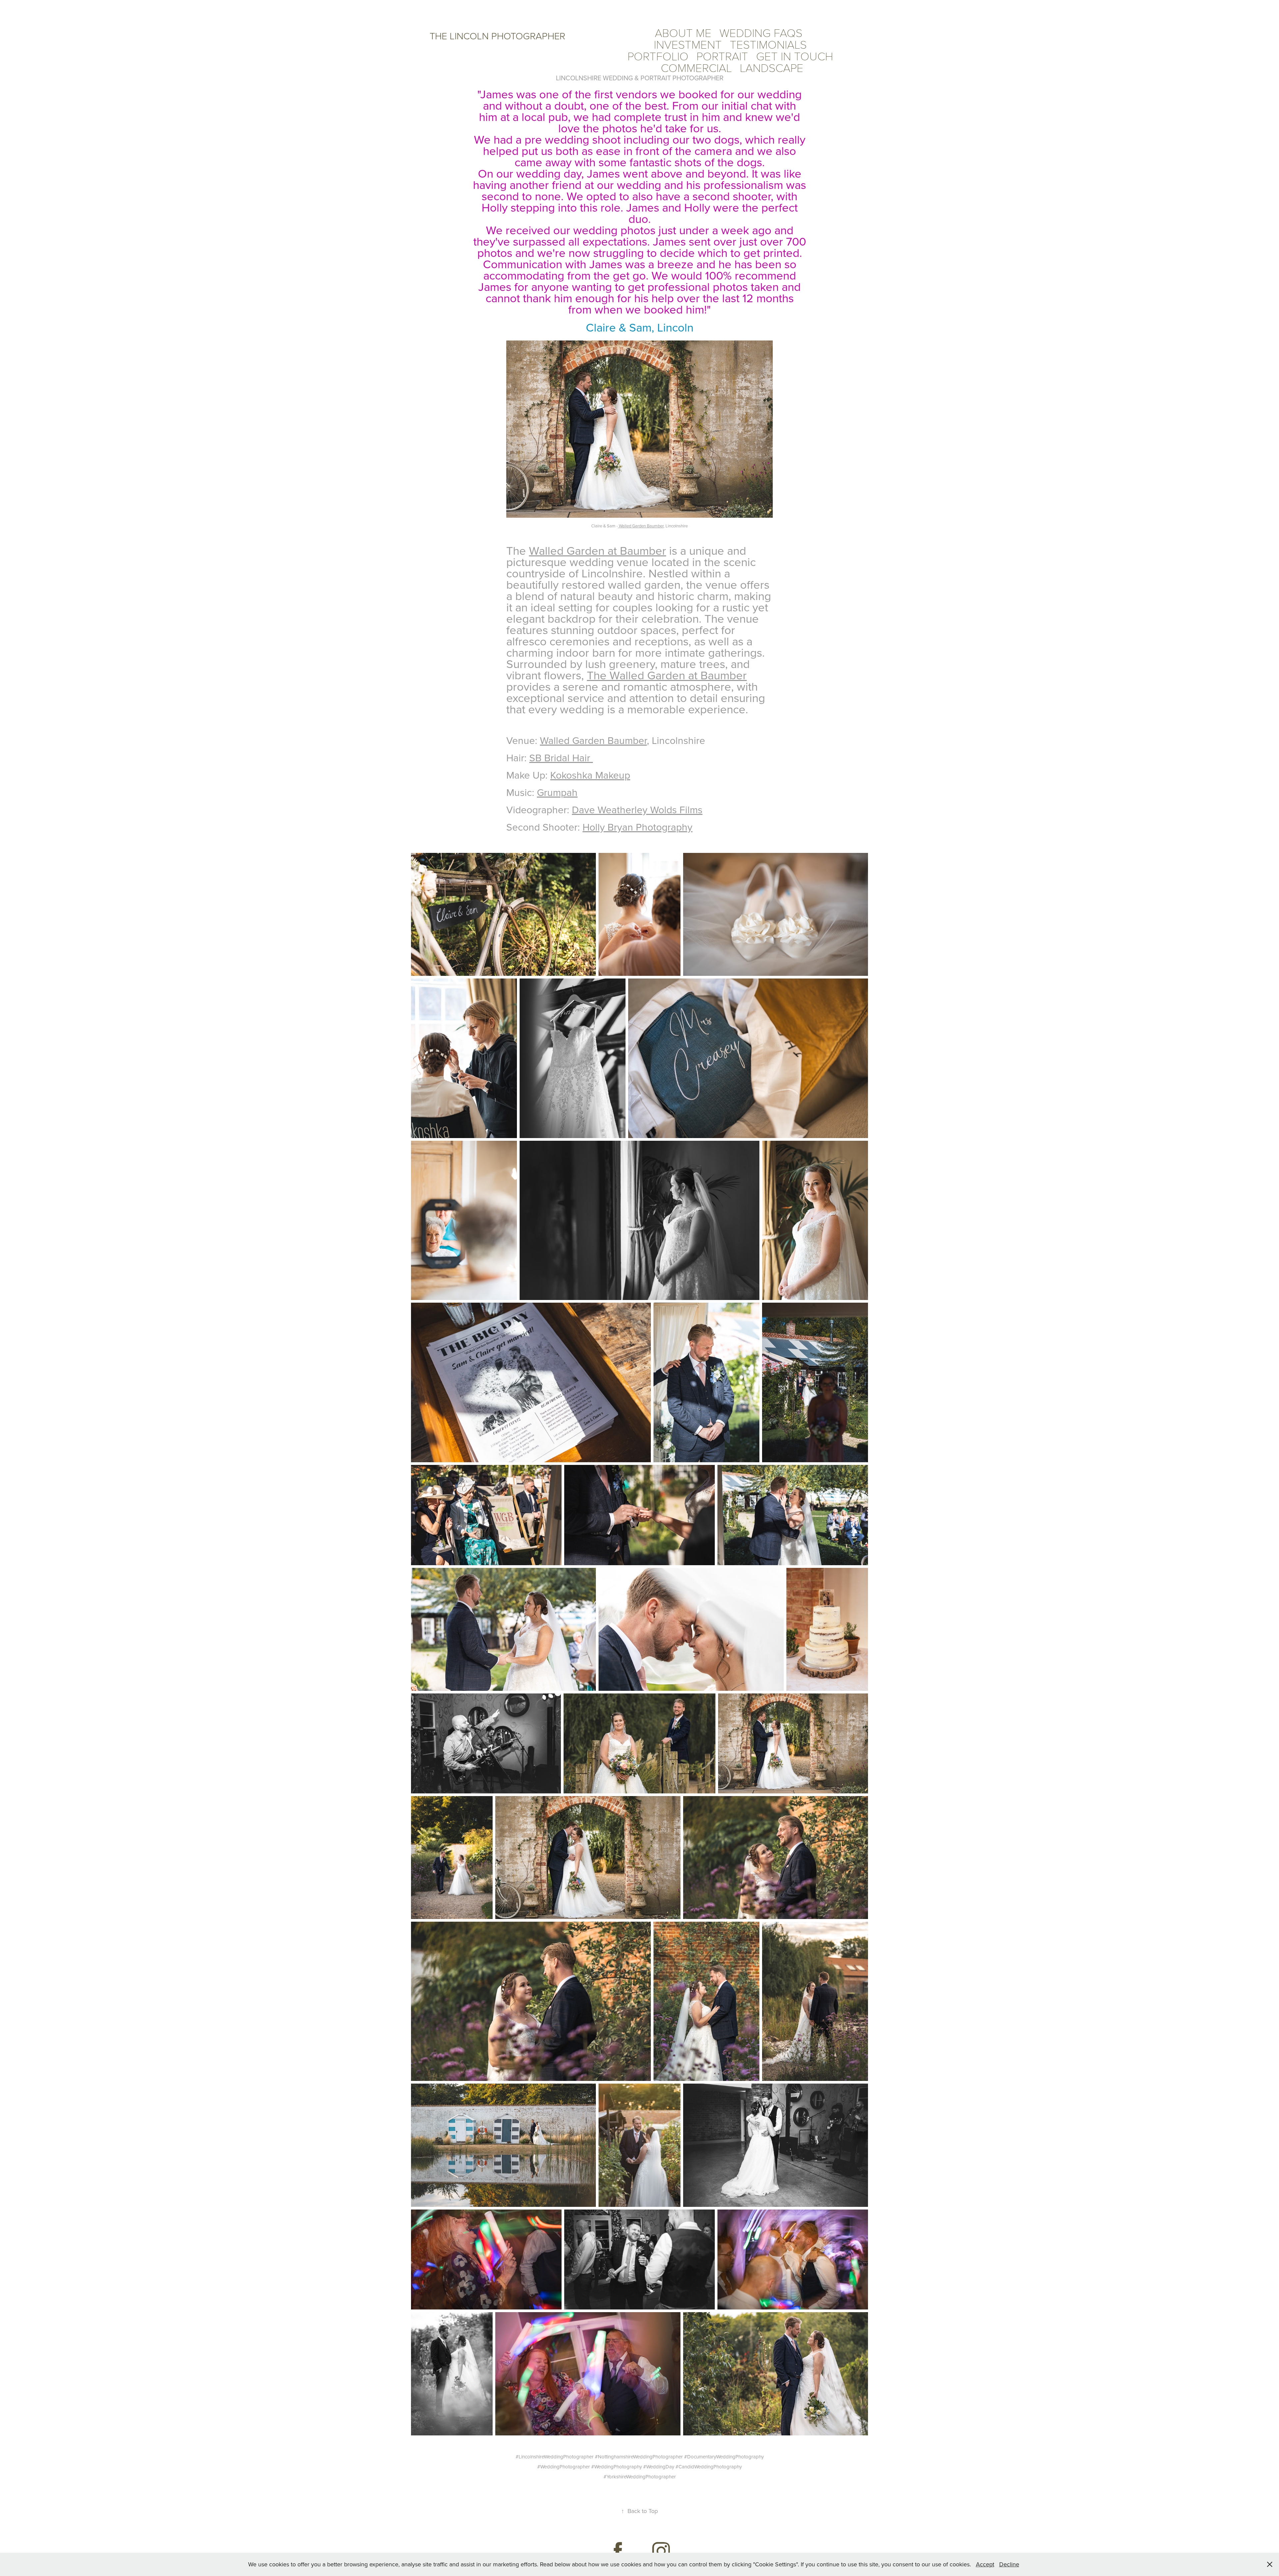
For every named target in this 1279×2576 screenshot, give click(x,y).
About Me (683, 32)
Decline (1009, 2564)
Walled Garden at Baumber (598, 550)
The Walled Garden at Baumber (667, 675)
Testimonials (768, 44)
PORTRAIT (722, 56)
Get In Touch (795, 56)
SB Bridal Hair (561, 758)
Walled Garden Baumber (641, 526)
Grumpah (557, 792)
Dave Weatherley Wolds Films (637, 810)
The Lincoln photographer (497, 36)
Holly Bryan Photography (638, 827)
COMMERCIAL (696, 67)
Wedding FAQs (761, 32)
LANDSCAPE (772, 67)
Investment (688, 44)
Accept (985, 2564)
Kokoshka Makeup (590, 775)
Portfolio (658, 56)
